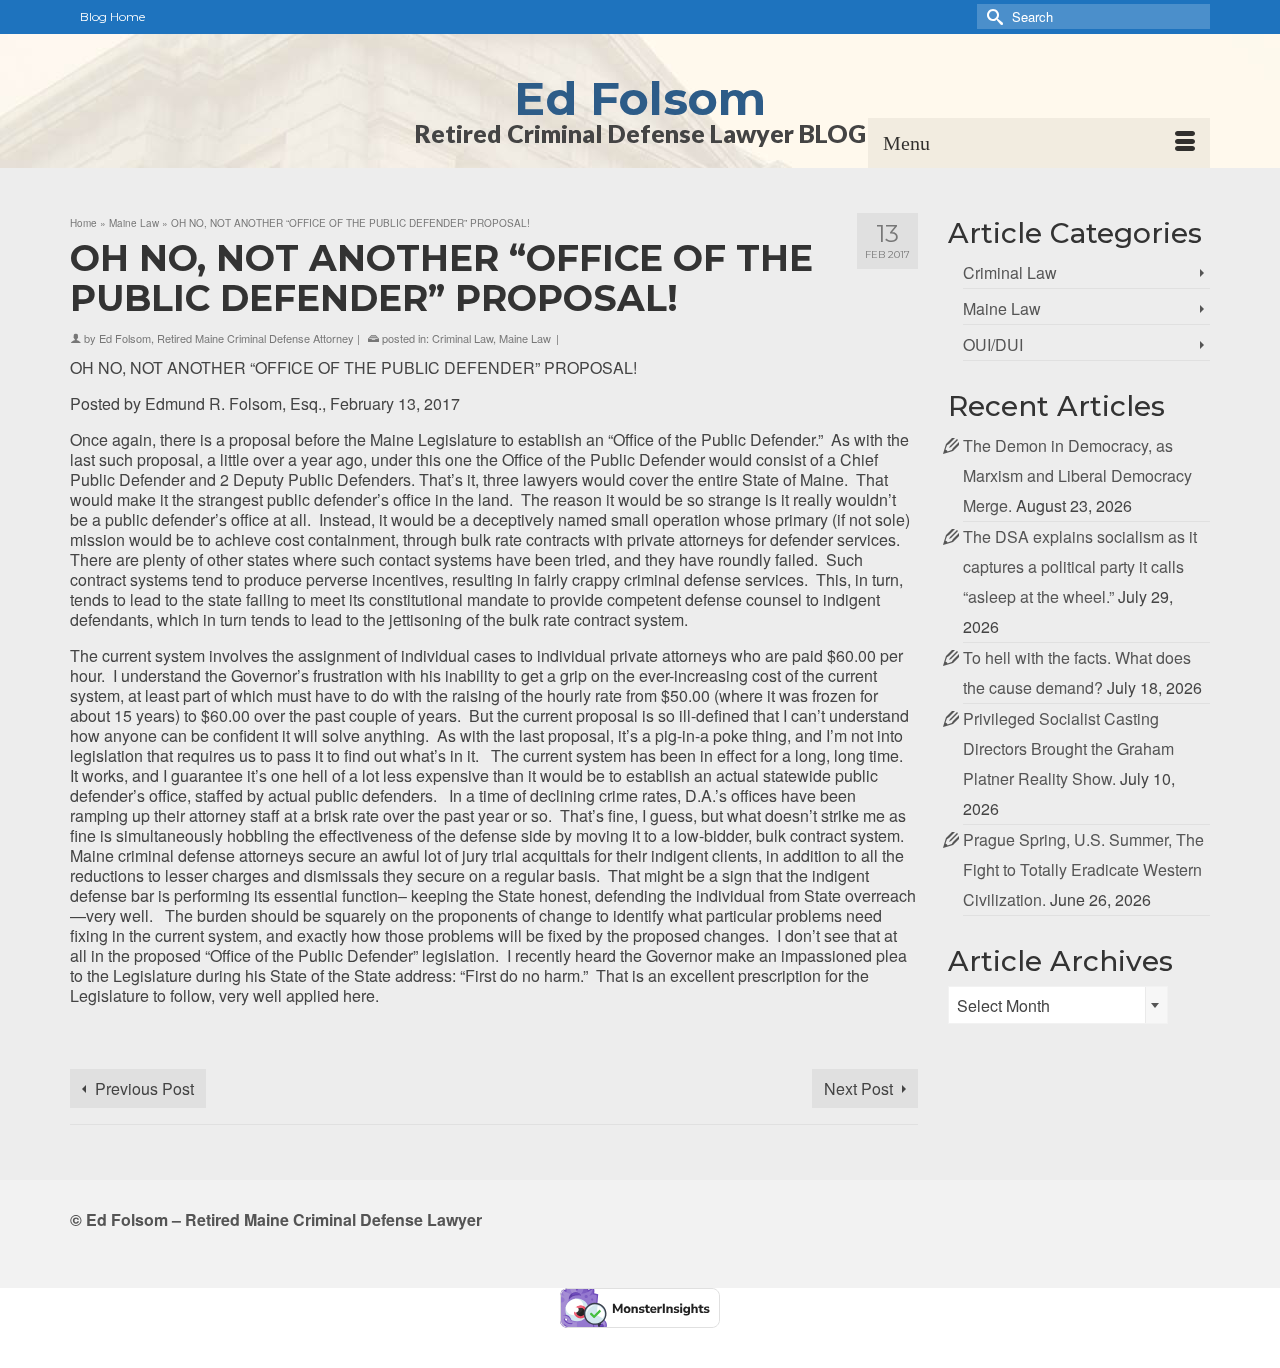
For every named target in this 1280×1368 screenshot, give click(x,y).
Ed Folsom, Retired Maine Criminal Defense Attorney (226, 338)
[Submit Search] (992, 16)
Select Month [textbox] (1003, 1005)
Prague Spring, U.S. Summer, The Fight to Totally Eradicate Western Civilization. (1083, 869)
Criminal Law (462, 338)
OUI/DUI (993, 344)
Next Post (858, 1088)
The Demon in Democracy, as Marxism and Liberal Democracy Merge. (1077, 475)
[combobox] (1058, 1005)
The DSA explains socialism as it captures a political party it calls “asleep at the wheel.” (1080, 566)
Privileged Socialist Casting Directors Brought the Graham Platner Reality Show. (1068, 748)
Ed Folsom (640, 98)
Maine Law (525, 338)
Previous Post (144, 1088)
